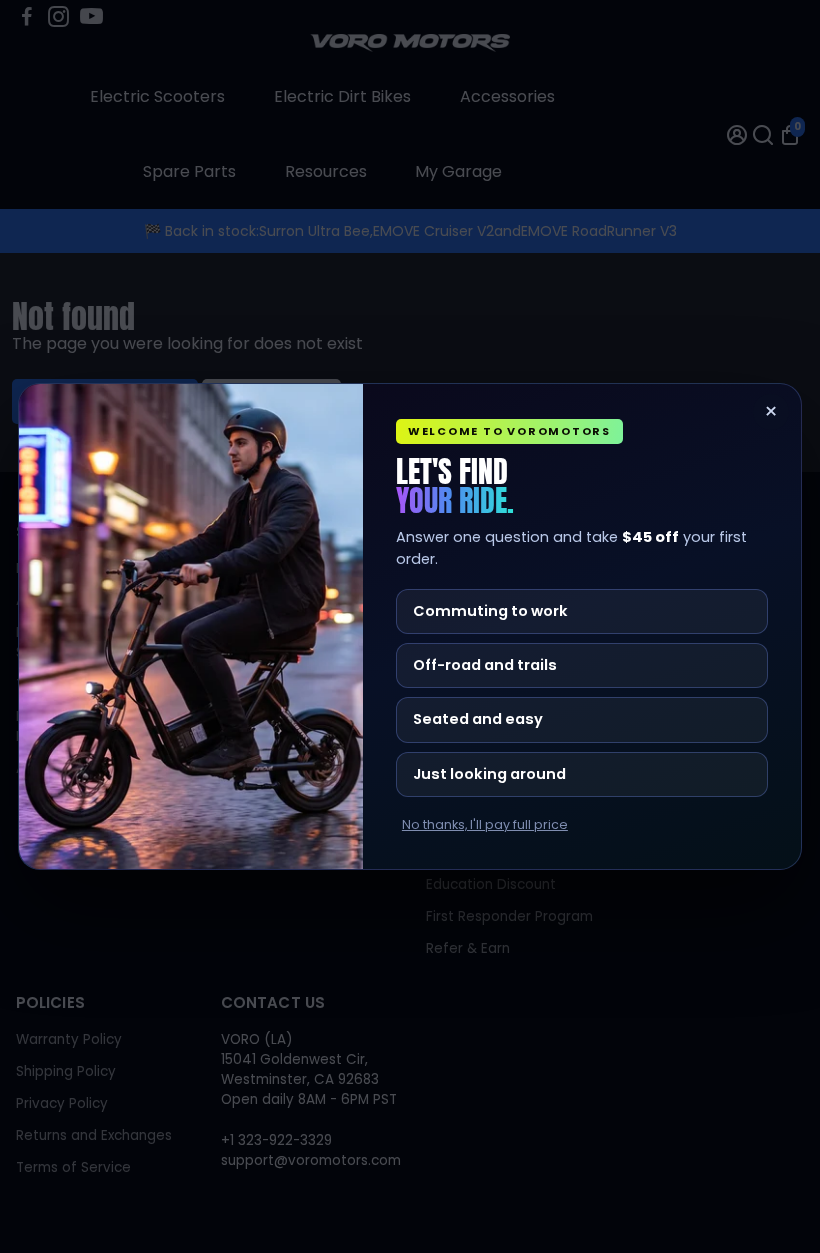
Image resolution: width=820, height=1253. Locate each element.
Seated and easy (478, 719)
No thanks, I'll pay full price (485, 825)
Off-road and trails (485, 665)
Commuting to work (490, 611)
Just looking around (489, 774)
